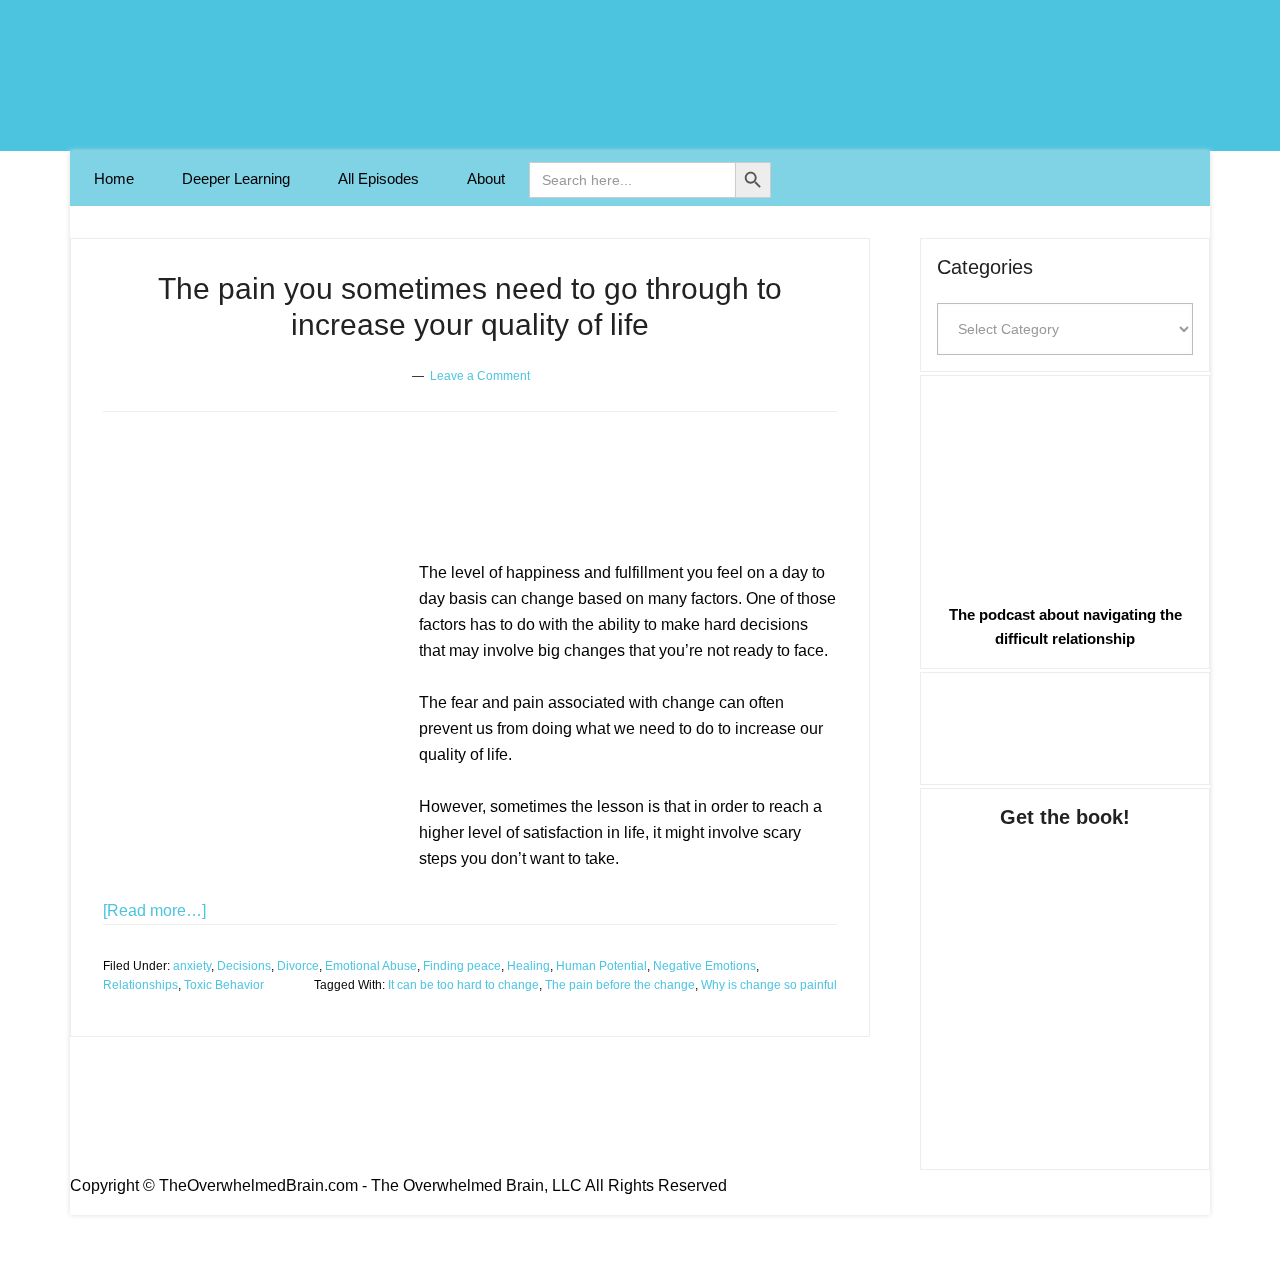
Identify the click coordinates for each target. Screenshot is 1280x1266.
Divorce (298, 966)
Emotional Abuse (371, 966)
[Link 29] (1065, 485)
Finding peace (462, 966)
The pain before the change (620, 985)
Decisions (244, 966)
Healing (528, 966)
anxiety (192, 966)
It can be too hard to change (463, 985)
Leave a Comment (480, 376)
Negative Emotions (704, 966)
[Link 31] (1065, 979)
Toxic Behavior (224, 985)
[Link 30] (1065, 725)
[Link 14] (253, 718)
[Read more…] (154, 910)
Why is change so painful (769, 985)
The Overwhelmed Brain (640, 75)
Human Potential (601, 966)
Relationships (140, 985)
